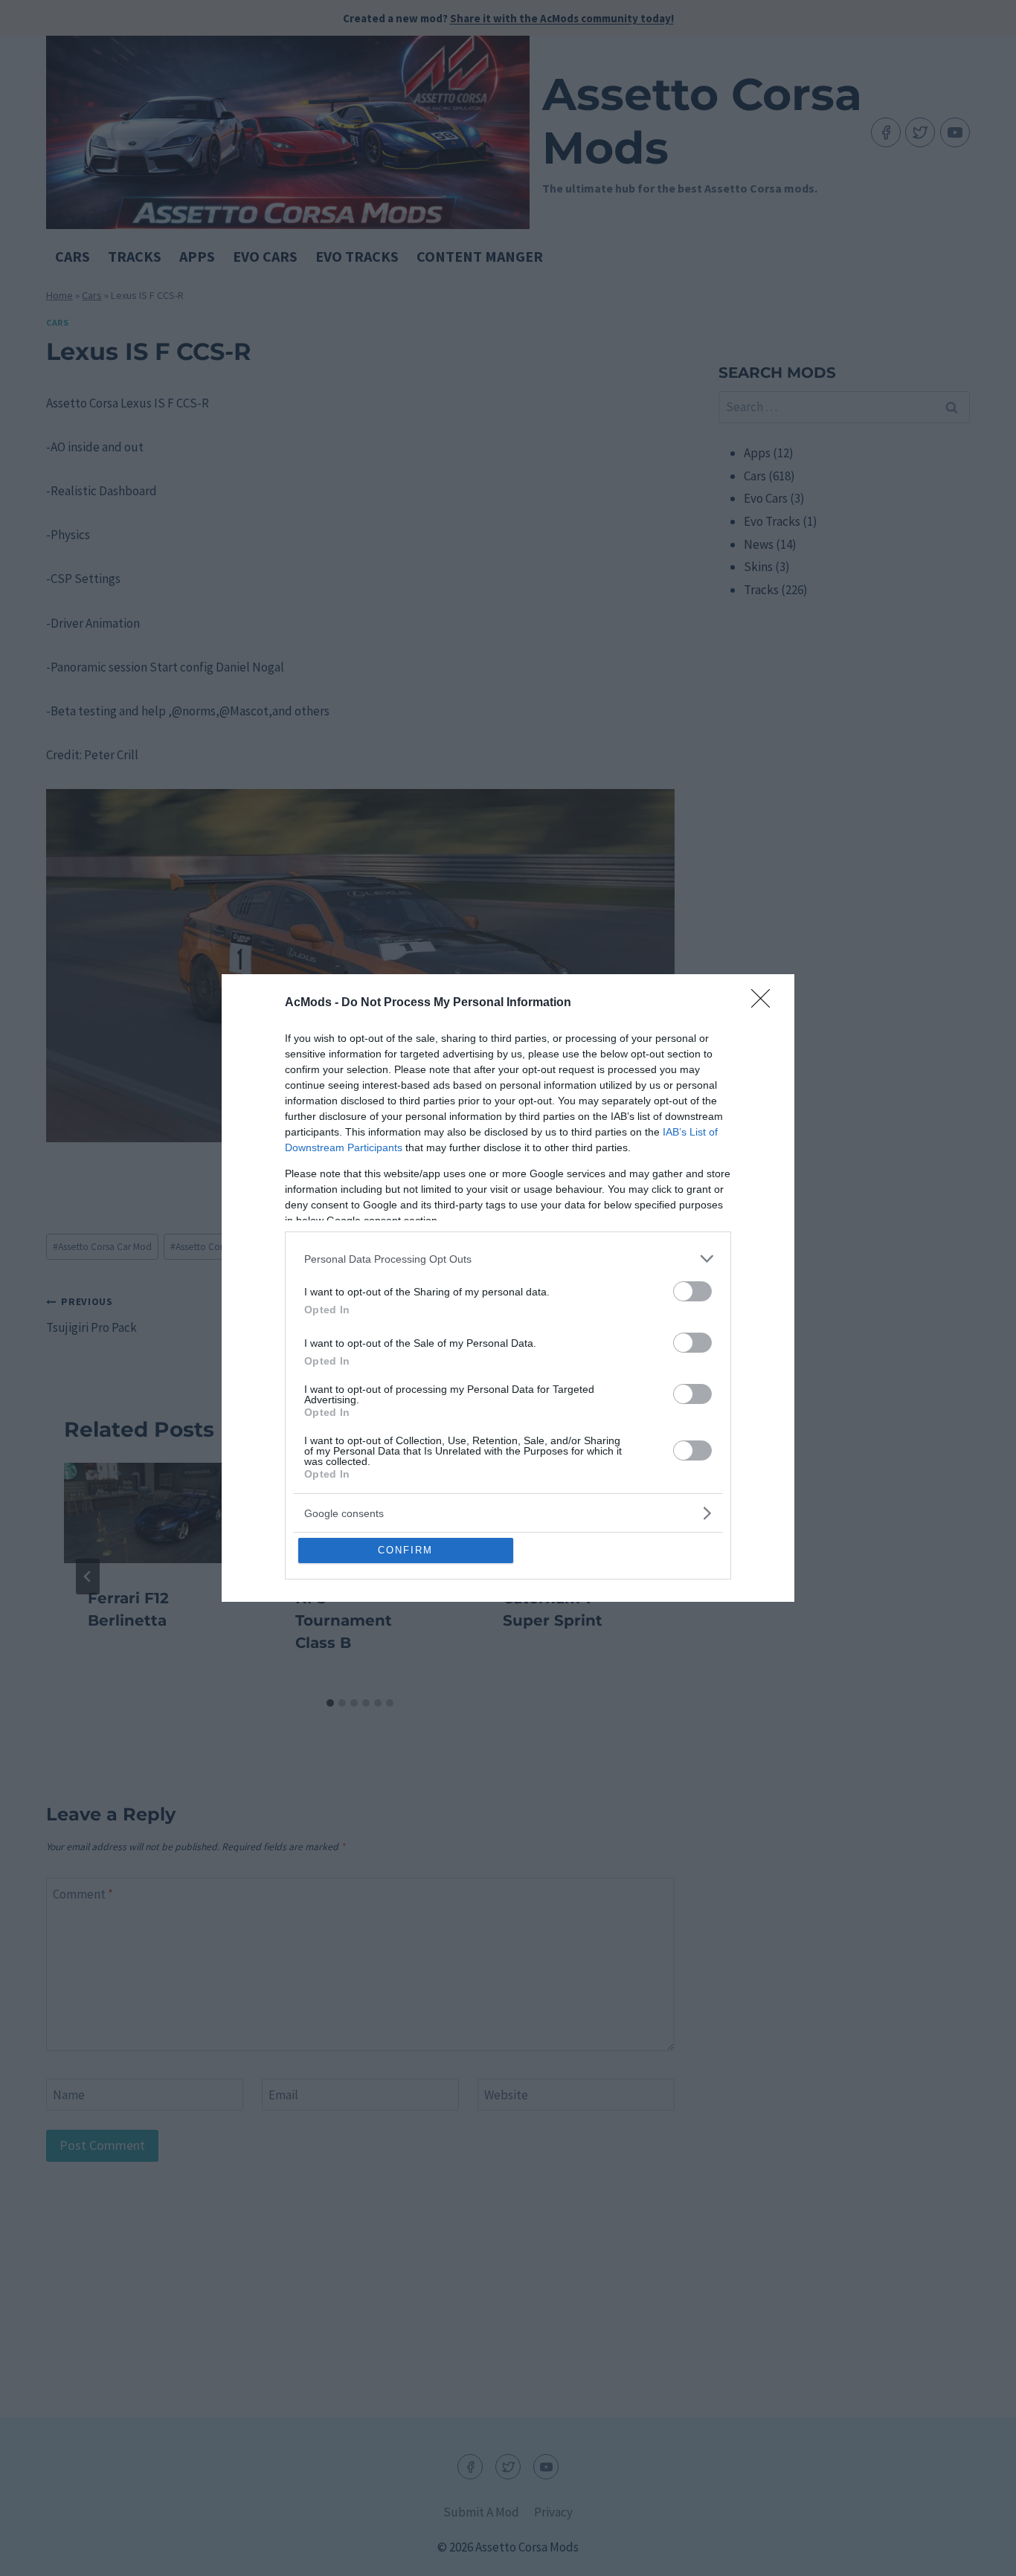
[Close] (765, 1003)
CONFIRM (405, 1550)
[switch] (692, 1291)
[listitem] (508, 1259)
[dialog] (508, 1288)
